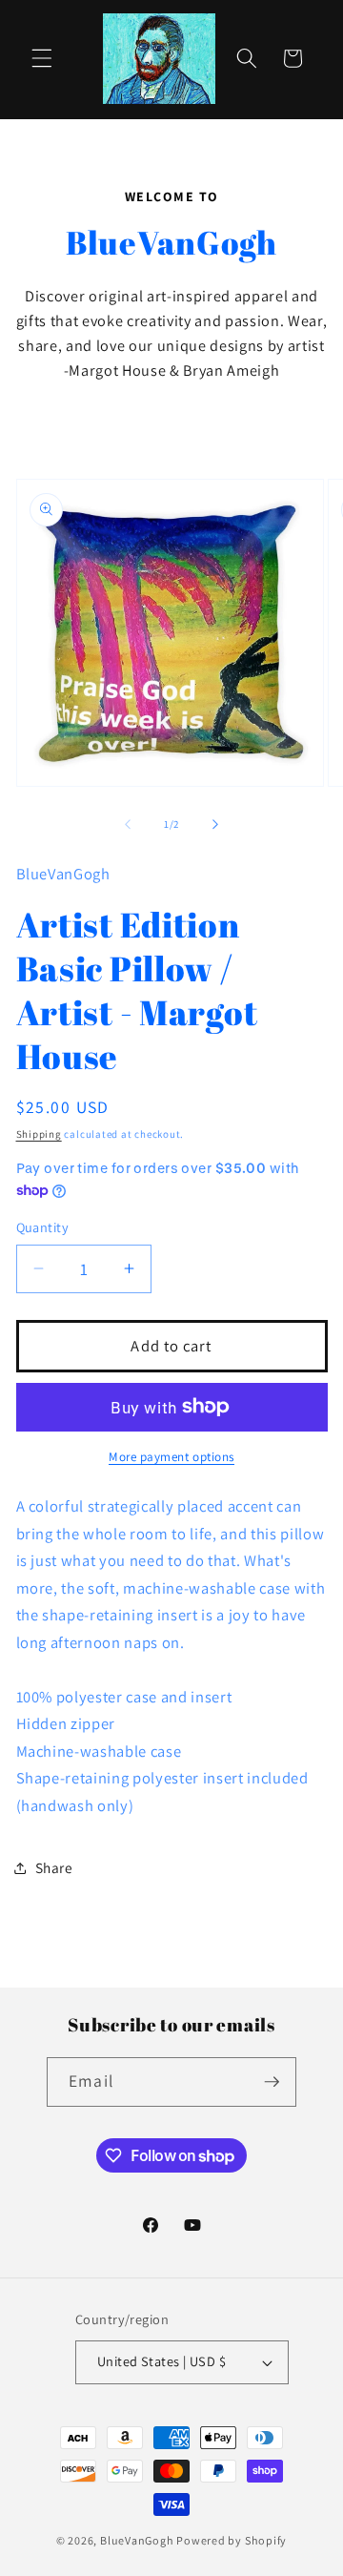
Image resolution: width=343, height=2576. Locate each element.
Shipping (39, 1134)
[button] (42, 58)
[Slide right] (215, 824)
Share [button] (54, 1867)
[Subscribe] (272, 2082)
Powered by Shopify (232, 2540)
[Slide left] (128, 824)
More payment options (171, 1457)
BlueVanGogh (137, 2540)
